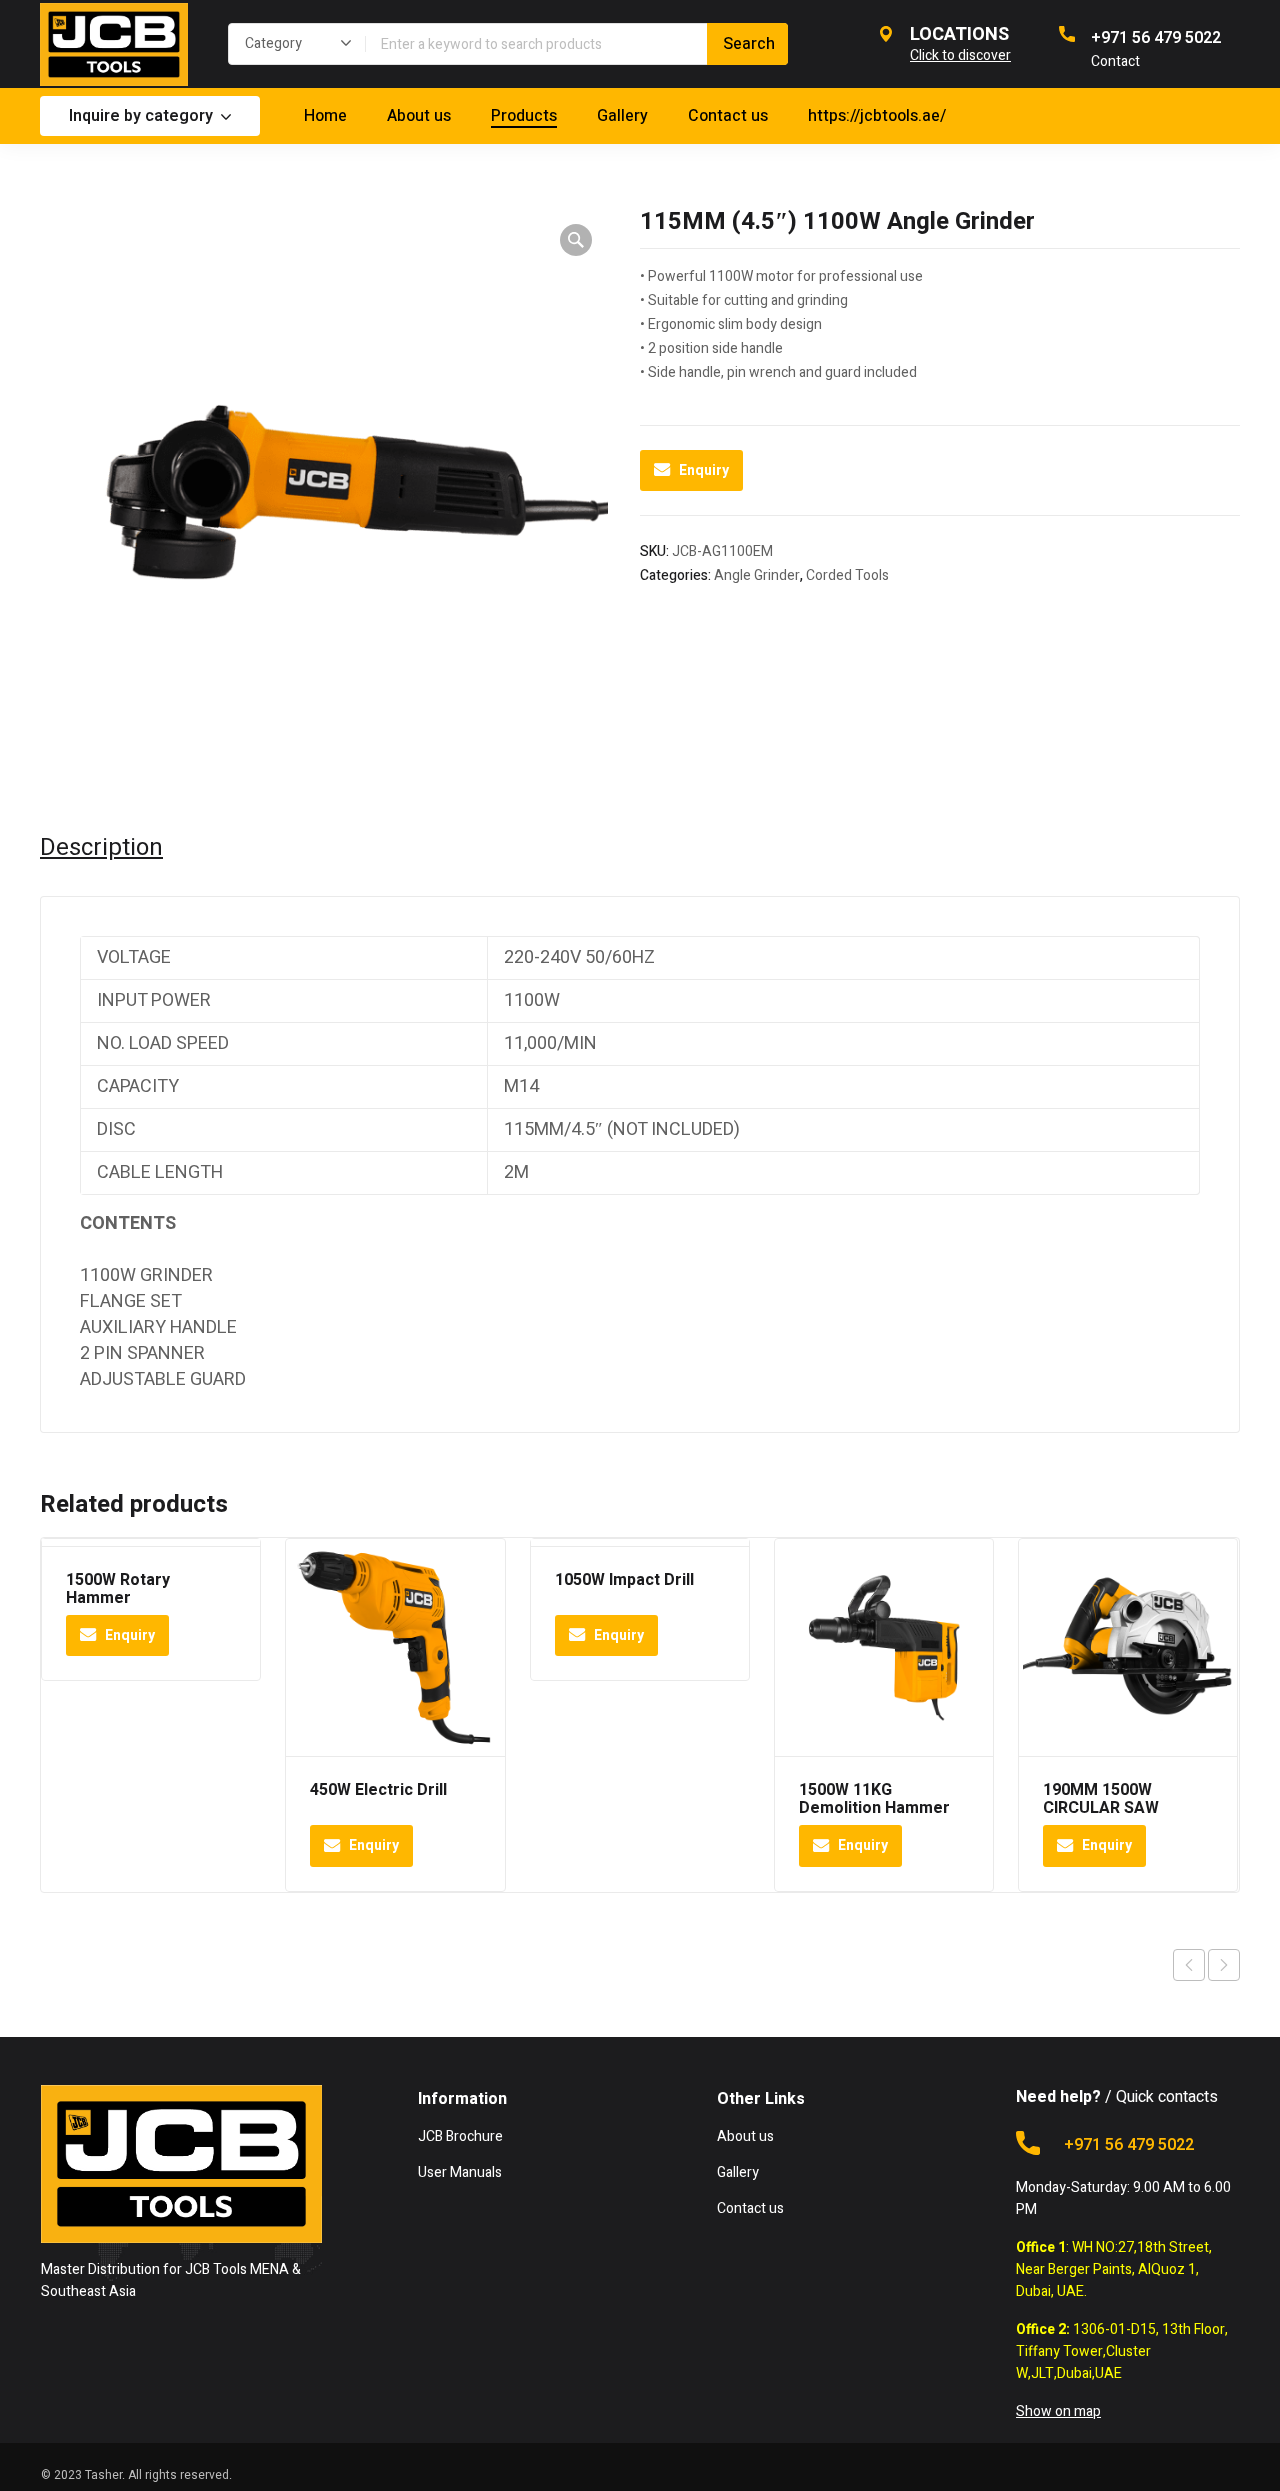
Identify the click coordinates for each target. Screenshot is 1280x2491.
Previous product (1189, 1965)
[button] (576, 240)
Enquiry (704, 470)
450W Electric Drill (378, 1790)
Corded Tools (847, 575)
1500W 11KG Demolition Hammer (874, 1799)
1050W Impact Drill (624, 1580)
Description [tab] (101, 848)
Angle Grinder (757, 575)
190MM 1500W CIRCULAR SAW (1101, 1799)
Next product (1224, 1965)
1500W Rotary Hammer (118, 1589)
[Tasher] (114, 44)
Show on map (1058, 2411)
